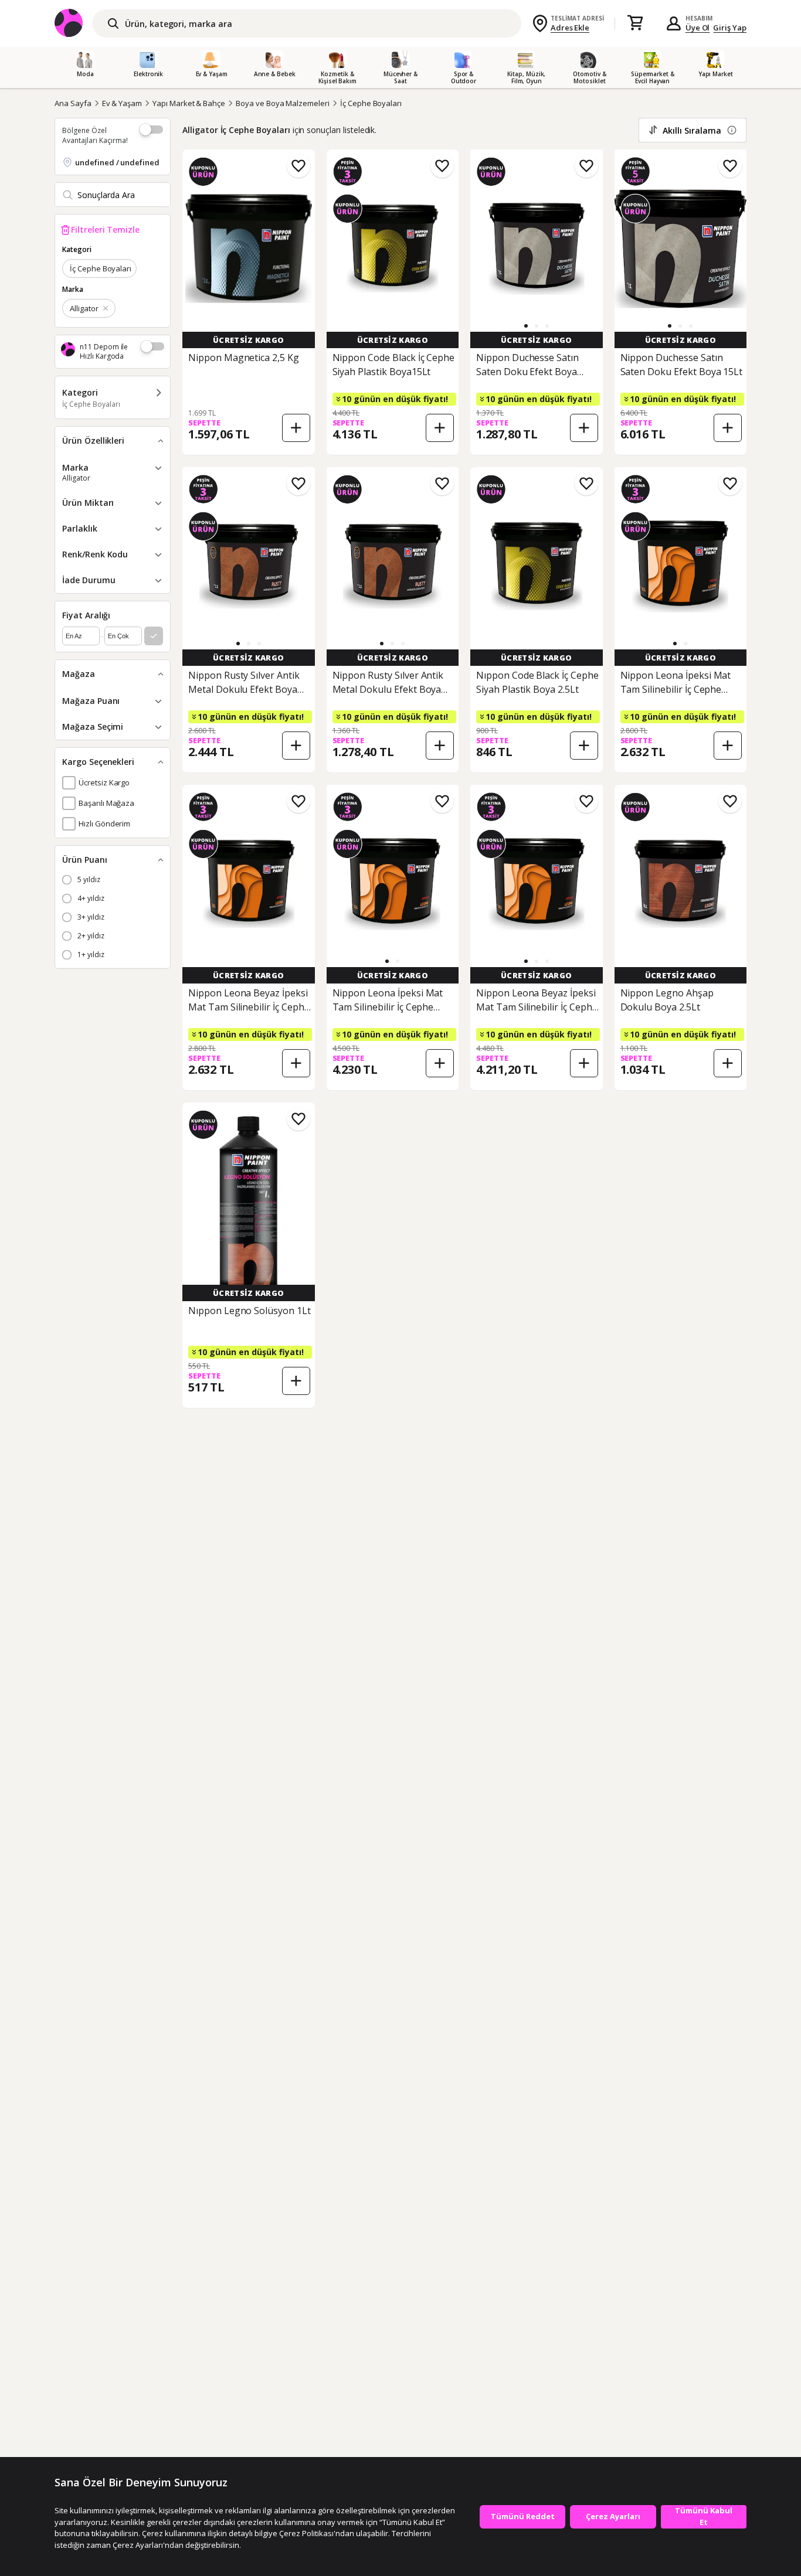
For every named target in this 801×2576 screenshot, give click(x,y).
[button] (526, 326)
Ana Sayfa (73, 103)
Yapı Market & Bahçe (189, 103)
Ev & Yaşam (122, 103)
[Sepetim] (635, 23)
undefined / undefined (117, 162)
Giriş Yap (730, 28)
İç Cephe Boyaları (371, 103)
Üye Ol (698, 28)
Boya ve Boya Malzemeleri (283, 103)
